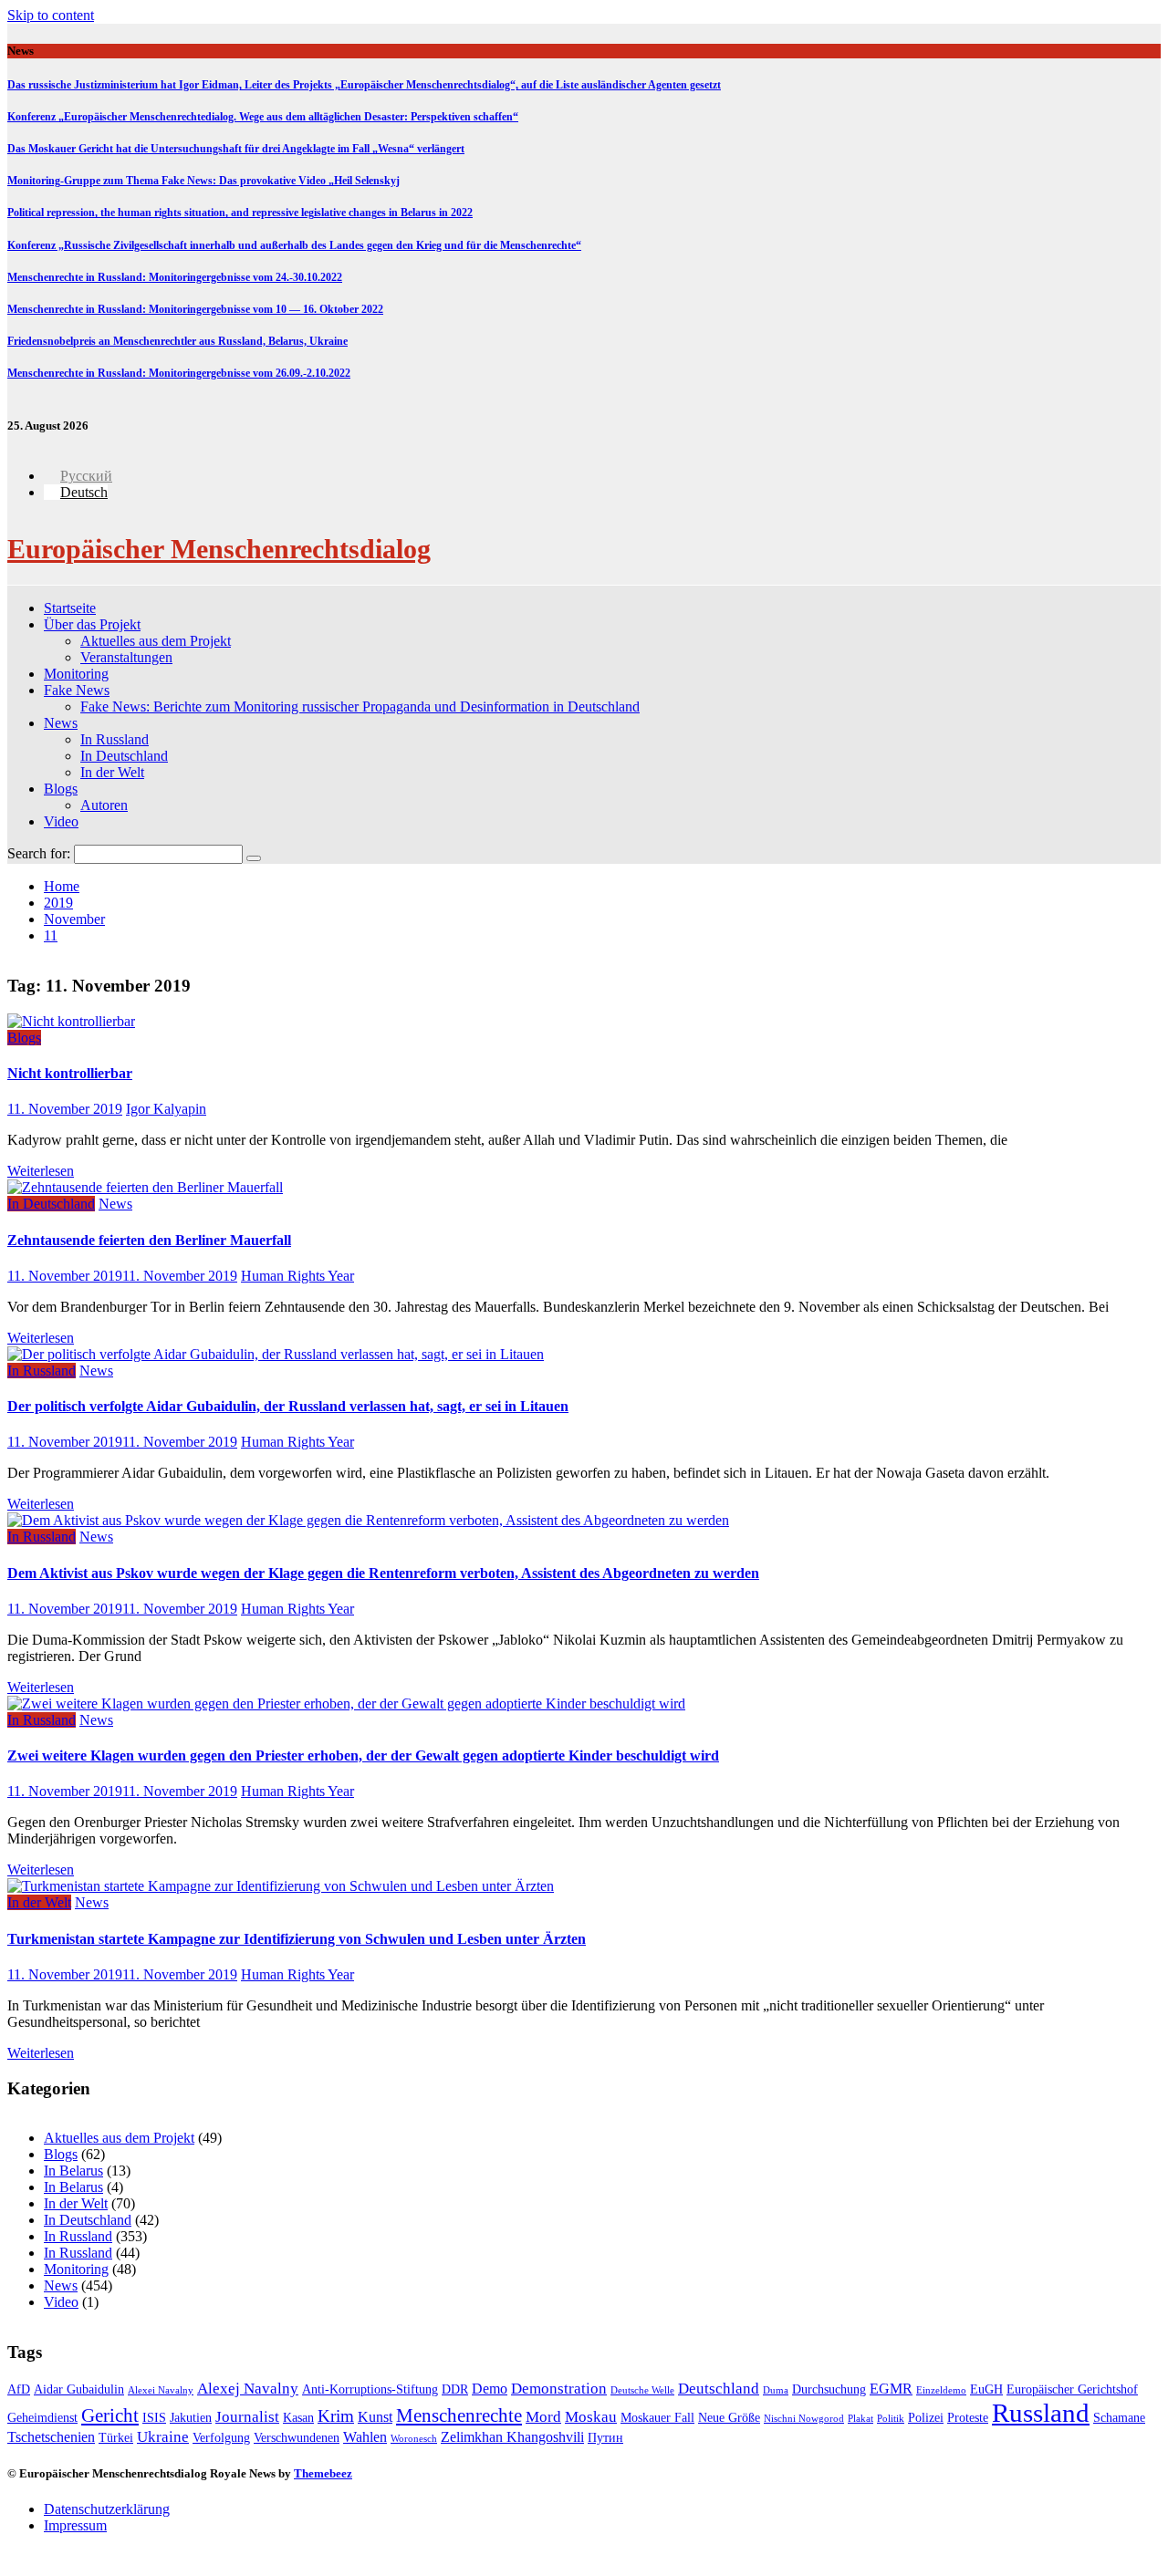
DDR (455, 2389)
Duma (776, 2390)
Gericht (110, 2415)
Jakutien (191, 2418)
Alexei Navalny (161, 2390)
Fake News (77, 690)
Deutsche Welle (642, 2390)
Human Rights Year (297, 1276)
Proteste (968, 2418)
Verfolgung (221, 2438)
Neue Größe (729, 2418)
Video (61, 821)
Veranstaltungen (126, 657)
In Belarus (73, 2171)
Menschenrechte (459, 2415)
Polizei (926, 2418)
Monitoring (76, 674)
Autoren (104, 805)
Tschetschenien (51, 2437)
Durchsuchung (829, 2389)
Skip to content (51, 15)
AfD (19, 2389)
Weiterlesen (41, 1171)
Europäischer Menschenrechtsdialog (219, 549)
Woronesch (414, 2439)
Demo (490, 2389)
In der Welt (112, 772)
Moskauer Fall (657, 2418)
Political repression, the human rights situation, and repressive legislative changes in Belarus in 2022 (240, 213)
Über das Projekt (92, 624)
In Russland (115, 739)
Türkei (116, 2438)
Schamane (1119, 2418)
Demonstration (559, 2389)
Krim (336, 2416)
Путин (605, 2438)
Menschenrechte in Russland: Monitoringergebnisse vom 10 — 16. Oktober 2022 (195, 309)
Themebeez (323, 2473)
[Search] (254, 858)
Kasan (298, 2418)
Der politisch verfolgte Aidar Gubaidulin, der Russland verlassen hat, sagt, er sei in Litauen (288, 1406)
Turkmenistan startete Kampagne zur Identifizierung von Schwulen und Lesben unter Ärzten (297, 1939)
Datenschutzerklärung (107, 2509)
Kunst (375, 2417)
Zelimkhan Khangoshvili (512, 2437)
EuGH (986, 2389)
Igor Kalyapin (166, 1109)
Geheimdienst (42, 2418)
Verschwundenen (297, 2438)
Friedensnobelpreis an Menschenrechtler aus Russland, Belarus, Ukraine (177, 341)
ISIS (154, 2418)
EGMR (891, 2389)
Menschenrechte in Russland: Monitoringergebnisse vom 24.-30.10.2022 (175, 277)
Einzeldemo (941, 2390)
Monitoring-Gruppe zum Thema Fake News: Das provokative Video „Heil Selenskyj (203, 181)
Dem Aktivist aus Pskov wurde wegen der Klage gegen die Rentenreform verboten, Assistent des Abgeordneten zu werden (383, 1573)
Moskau (591, 2417)
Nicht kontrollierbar (70, 1073)
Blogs (61, 789)
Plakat (860, 2419)
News (61, 723)
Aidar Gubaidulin (79, 2389)
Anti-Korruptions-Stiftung (370, 2389)
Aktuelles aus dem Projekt (156, 641)
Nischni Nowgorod (804, 2419)
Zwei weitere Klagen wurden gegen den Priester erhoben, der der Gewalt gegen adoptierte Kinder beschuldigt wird (363, 1755)
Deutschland (719, 2389)
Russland (1041, 2413)
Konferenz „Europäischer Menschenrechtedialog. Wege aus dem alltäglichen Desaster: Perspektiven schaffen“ (263, 117)
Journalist (247, 2417)
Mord (543, 2417)
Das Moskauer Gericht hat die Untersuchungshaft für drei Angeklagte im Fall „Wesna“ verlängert (236, 149)
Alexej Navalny (248, 2389)
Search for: (39, 853)
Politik (891, 2419)
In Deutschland (124, 756)
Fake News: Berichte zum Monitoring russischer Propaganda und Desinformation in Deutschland (360, 706)
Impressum (75, 2525)
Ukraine (163, 2437)
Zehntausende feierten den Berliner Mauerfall (149, 1240)
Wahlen (365, 2437)
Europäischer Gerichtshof (1072, 2389)
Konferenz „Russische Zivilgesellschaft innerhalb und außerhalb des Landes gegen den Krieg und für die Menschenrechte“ (294, 245)
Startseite (70, 608)
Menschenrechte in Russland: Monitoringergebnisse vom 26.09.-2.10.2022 (179, 373)
